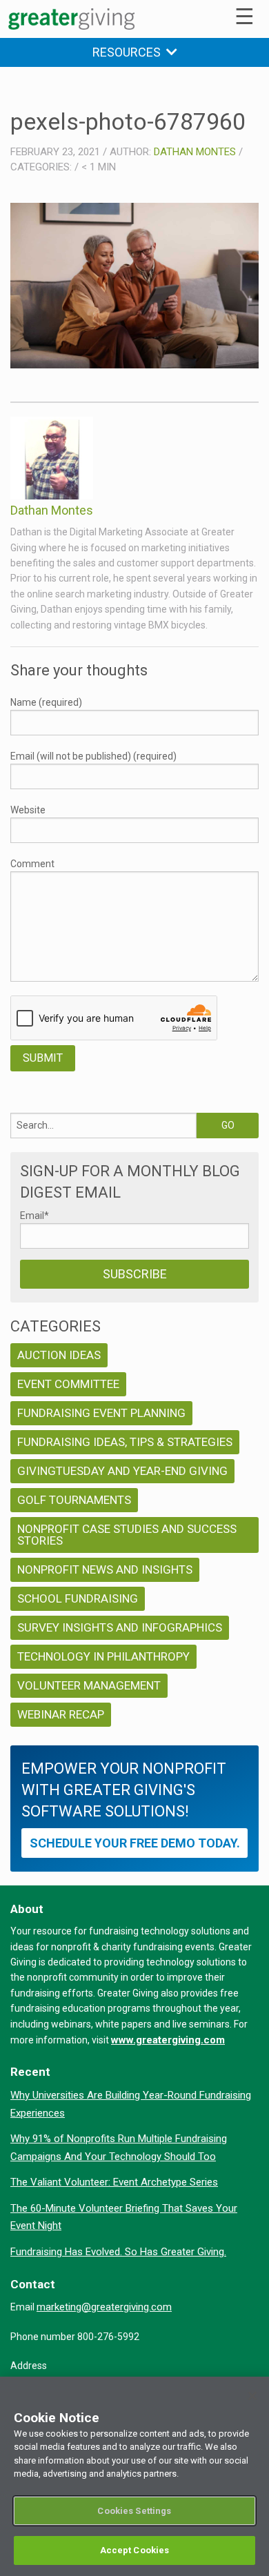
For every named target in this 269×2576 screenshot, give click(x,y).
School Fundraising (78, 1598)
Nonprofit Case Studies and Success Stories (127, 1535)
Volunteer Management (89, 1685)
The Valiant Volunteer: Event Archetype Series (114, 2182)
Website (28, 810)
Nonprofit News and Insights (105, 1569)
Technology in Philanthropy (103, 1656)
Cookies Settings (134, 2511)
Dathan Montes (195, 152)
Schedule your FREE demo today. (135, 1843)
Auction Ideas (59, 1355)
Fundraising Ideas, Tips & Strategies (125, 1442)
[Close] (252, 2396)
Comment (32, 864)
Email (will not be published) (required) (93, 756)
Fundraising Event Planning (101, 1413)
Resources (129, 52)
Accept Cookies (135, 2550)
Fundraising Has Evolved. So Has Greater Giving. (118, 2252)
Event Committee (68, 1384)
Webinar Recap (61, 1714)
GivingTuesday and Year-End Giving (122, 1471)
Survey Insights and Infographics (120, 1627)
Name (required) (46, 702)
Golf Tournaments (74, 1500)
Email (34, 1216)
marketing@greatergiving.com (104, 2307)
